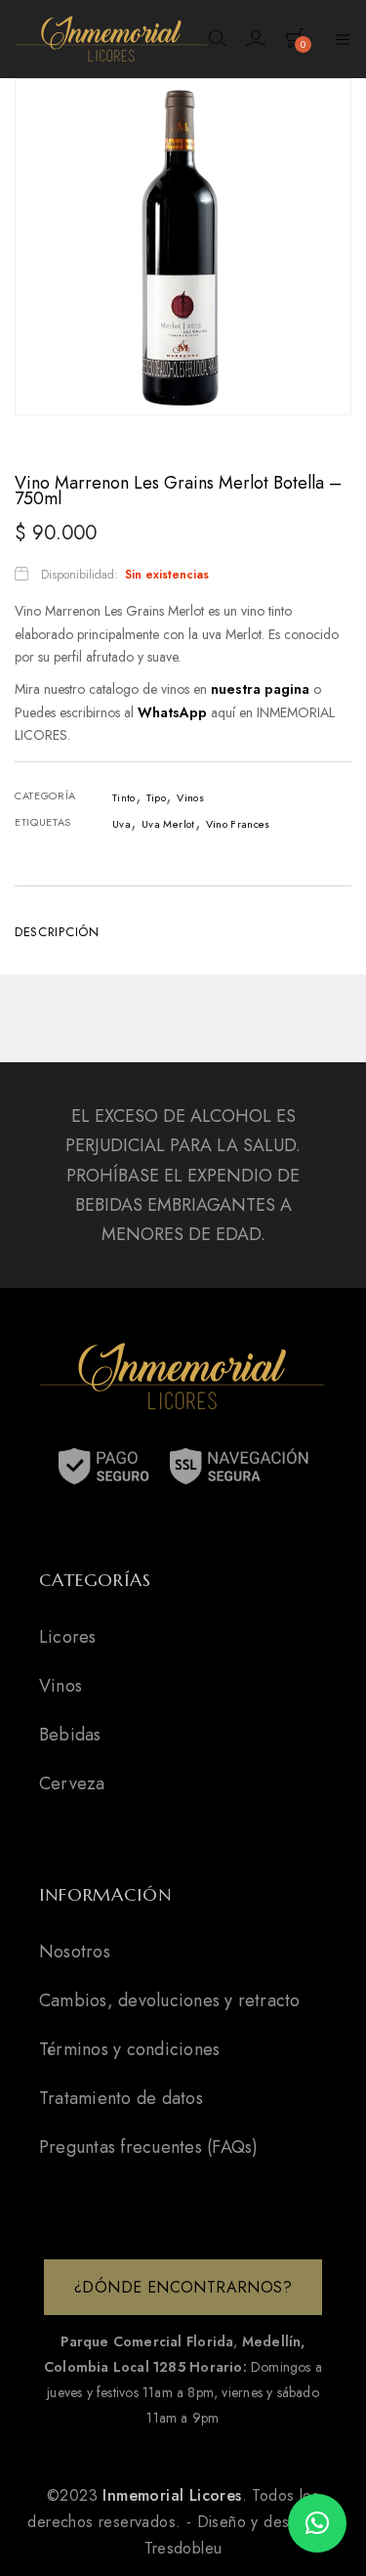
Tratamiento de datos (121, 2098)
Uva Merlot (168, 824)
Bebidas (70, 1735)
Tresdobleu (183, 2548)
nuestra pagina (262, 689)
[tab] (183, 930)
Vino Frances (238, 824)
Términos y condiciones (129, 2049)
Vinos (190, 797)
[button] (317, 2523)
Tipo (156, 797)
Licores (68, 1637)
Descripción (57, 932)
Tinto (124, 797)
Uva (122, 824)
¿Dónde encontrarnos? (183, 2287)
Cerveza (72, 1783)
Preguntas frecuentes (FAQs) (148, 2147)
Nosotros (75, 1952)
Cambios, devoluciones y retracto (170, 2000)
